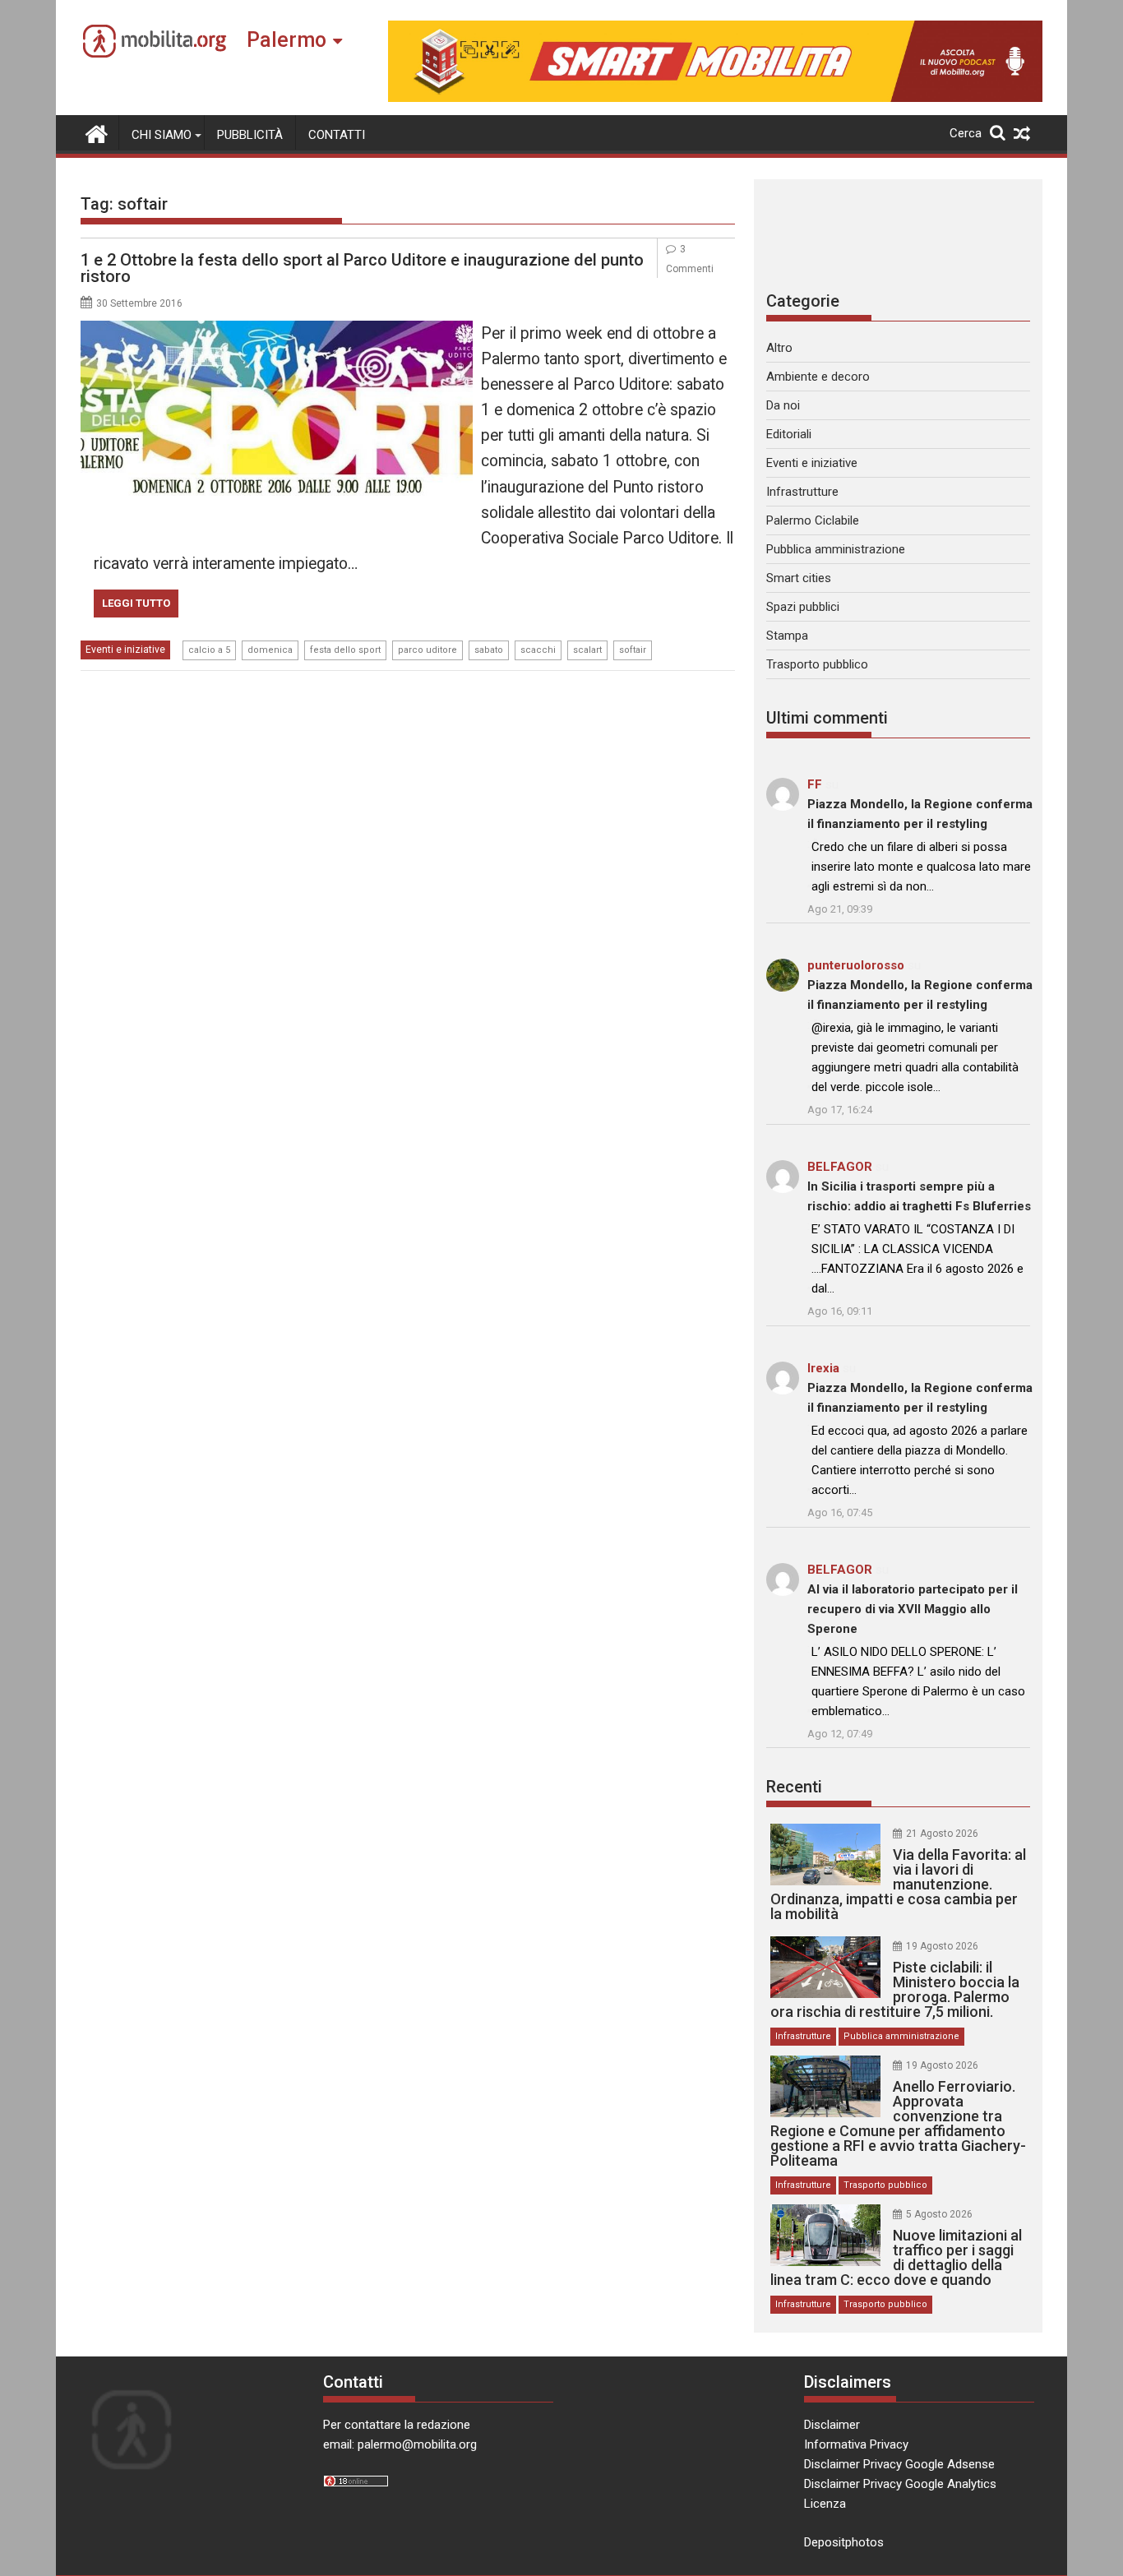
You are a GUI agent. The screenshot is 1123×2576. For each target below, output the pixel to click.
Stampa (787, 636)
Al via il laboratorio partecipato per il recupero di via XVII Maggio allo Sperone (913, 1609)
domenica (270, 650)
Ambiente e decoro (818, 377)
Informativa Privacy (856, 2444)
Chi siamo (162, 135)
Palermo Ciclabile (813, 520)
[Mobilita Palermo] (97, 132)
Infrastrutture (802, 492)
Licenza (825, 2504)
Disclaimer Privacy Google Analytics (900, 2484)
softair (633, 650)
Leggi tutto (136, 603)
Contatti (337, 135)
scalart (587, 650)
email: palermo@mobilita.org (400, 2444)
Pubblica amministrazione (836, 549)
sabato (489, 650)
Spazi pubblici (803, 607)
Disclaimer (832, 2425)
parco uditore (427, 650)
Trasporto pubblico (817, 664)
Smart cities (799, 578)
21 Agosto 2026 (942, 1834)
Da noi (783, 405)
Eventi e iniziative (125, 650)
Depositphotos (844, 2542)
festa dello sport (345, 650)
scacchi (538, 650)
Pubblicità (250, 135)
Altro (779, 348)
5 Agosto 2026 (939, 2214)
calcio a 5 (209, 650)
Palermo (287, 40)
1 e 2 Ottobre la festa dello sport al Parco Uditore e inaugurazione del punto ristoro (362, 268)
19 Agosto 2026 (942, 1946)
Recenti (794, 1787)
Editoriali (789, 434)
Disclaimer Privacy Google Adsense (899, 2464)
